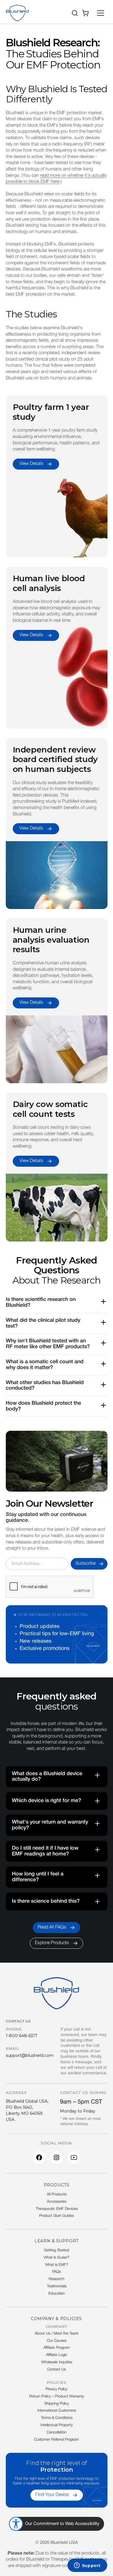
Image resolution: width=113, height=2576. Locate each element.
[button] (75, 13)
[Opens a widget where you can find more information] (87, 2566)
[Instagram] (57, 2157)
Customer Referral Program (57, 2440)
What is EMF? (57, 2265)
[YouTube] (74, 2157)
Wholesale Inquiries (57, 2362)
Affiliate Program (57, 2348)
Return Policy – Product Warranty (57, 2397)
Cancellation (57, 2433)
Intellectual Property (57, 2425)
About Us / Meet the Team (57, 2334)
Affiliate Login (57, 2355)
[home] (17, 13)
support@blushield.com (30, 2055)
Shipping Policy (57, 2404)
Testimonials (57, 2286)
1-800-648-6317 (22, 2036)
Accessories (57, 2202)
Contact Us (57, 2370)
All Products (57, 2195)
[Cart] (86, 13)
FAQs (57, 2272)
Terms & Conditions (57, 2418)
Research (57, 2279)
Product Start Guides (57, 2216)
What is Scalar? (57, 2258)
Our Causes (57, 2341)
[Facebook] (39, 2157)
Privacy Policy (57, 2389)
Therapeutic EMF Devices (57, 2209)
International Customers (57, 2411)
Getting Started (57, 2250)
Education (57, 2294)
